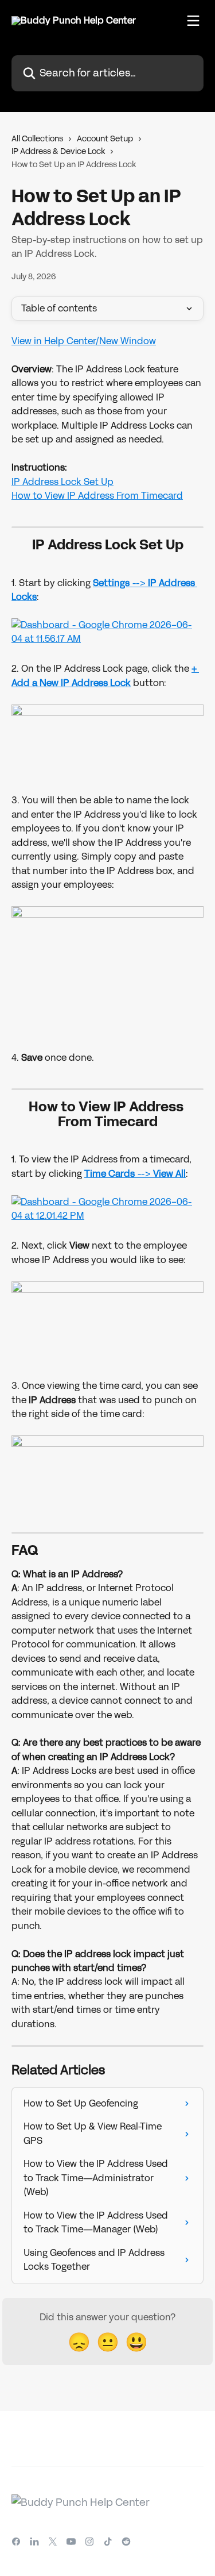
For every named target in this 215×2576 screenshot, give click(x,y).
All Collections (37, 139)
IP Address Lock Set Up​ (62, 482)
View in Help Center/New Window (84, 341)
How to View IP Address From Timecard (97, 496)
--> (161, 1174)
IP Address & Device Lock (58, 151)
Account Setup (105, 139)
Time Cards (111, 1174)
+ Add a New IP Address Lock (105, 675)
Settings (112, 583)
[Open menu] (193, 21)
